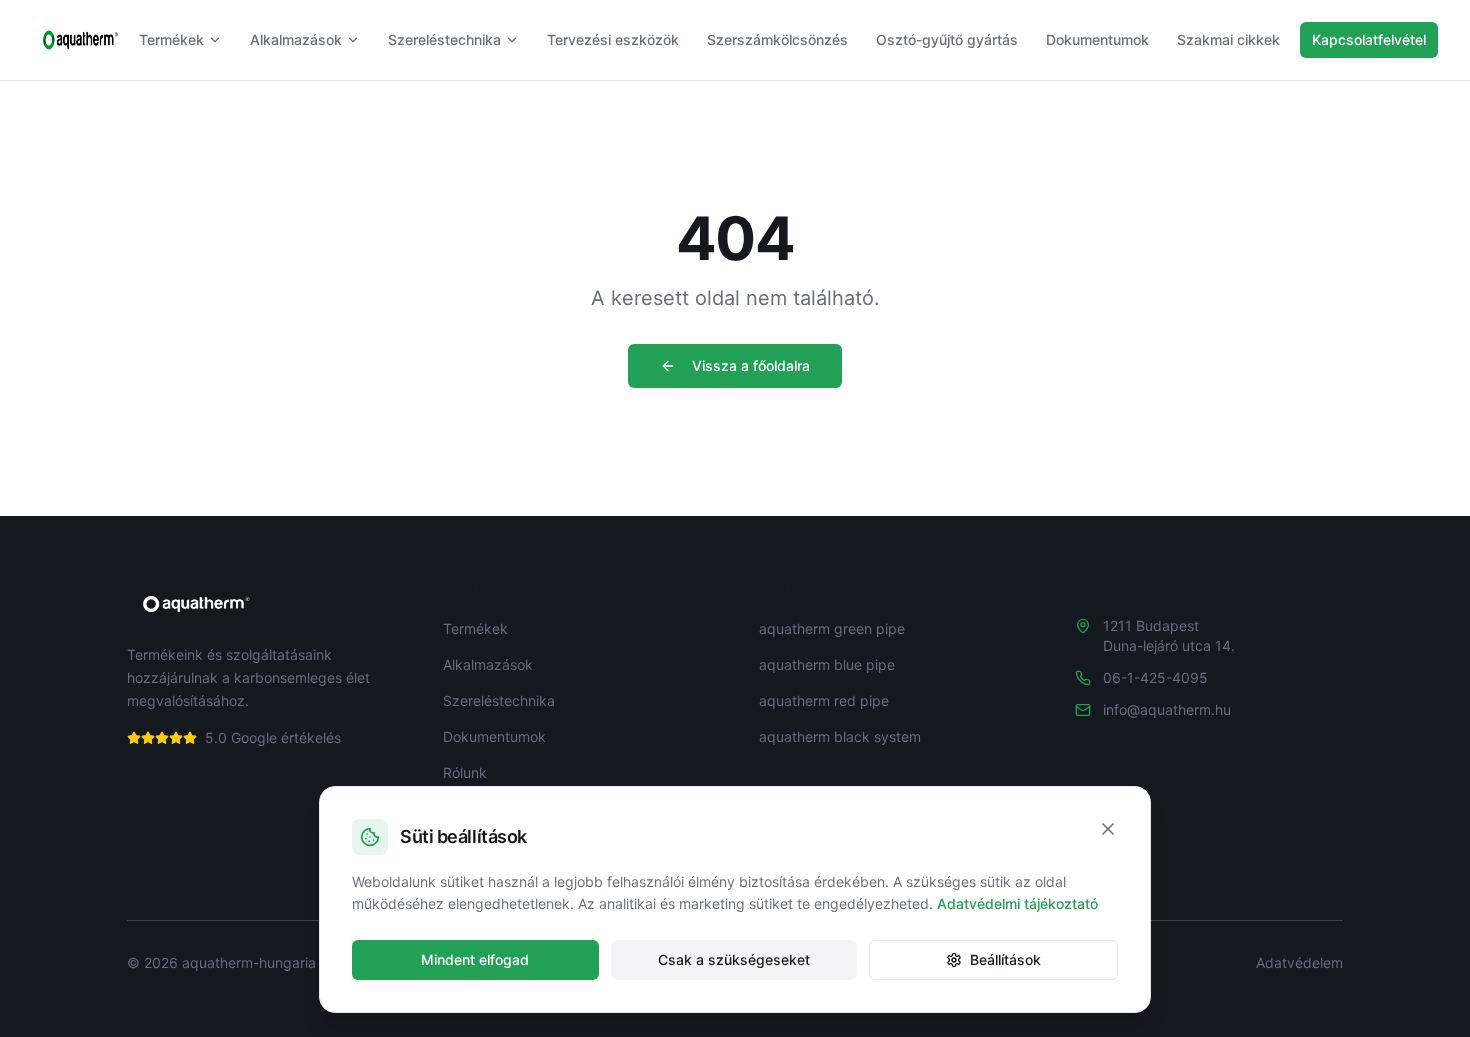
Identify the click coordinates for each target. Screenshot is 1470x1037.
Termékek (171, 39)
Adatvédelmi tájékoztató (1017, 903)
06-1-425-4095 (1155, 677)
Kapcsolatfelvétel (1369, 39)
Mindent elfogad (475, 959)
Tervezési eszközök (613, 39)
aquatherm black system (840, 736)
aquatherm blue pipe (827, 664)
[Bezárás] (1108, 829)
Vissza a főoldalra (751, 365)
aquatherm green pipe (832, 628)
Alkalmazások (296, 39)
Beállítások (1005, 959)
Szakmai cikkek (1228, 39)
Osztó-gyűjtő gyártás (947, 39)
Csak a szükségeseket (734, 959)
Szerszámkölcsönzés (777, 39)
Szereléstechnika (444, 39)
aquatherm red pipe (824, 700)
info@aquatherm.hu (1167, 709)
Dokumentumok (1097, 39)
